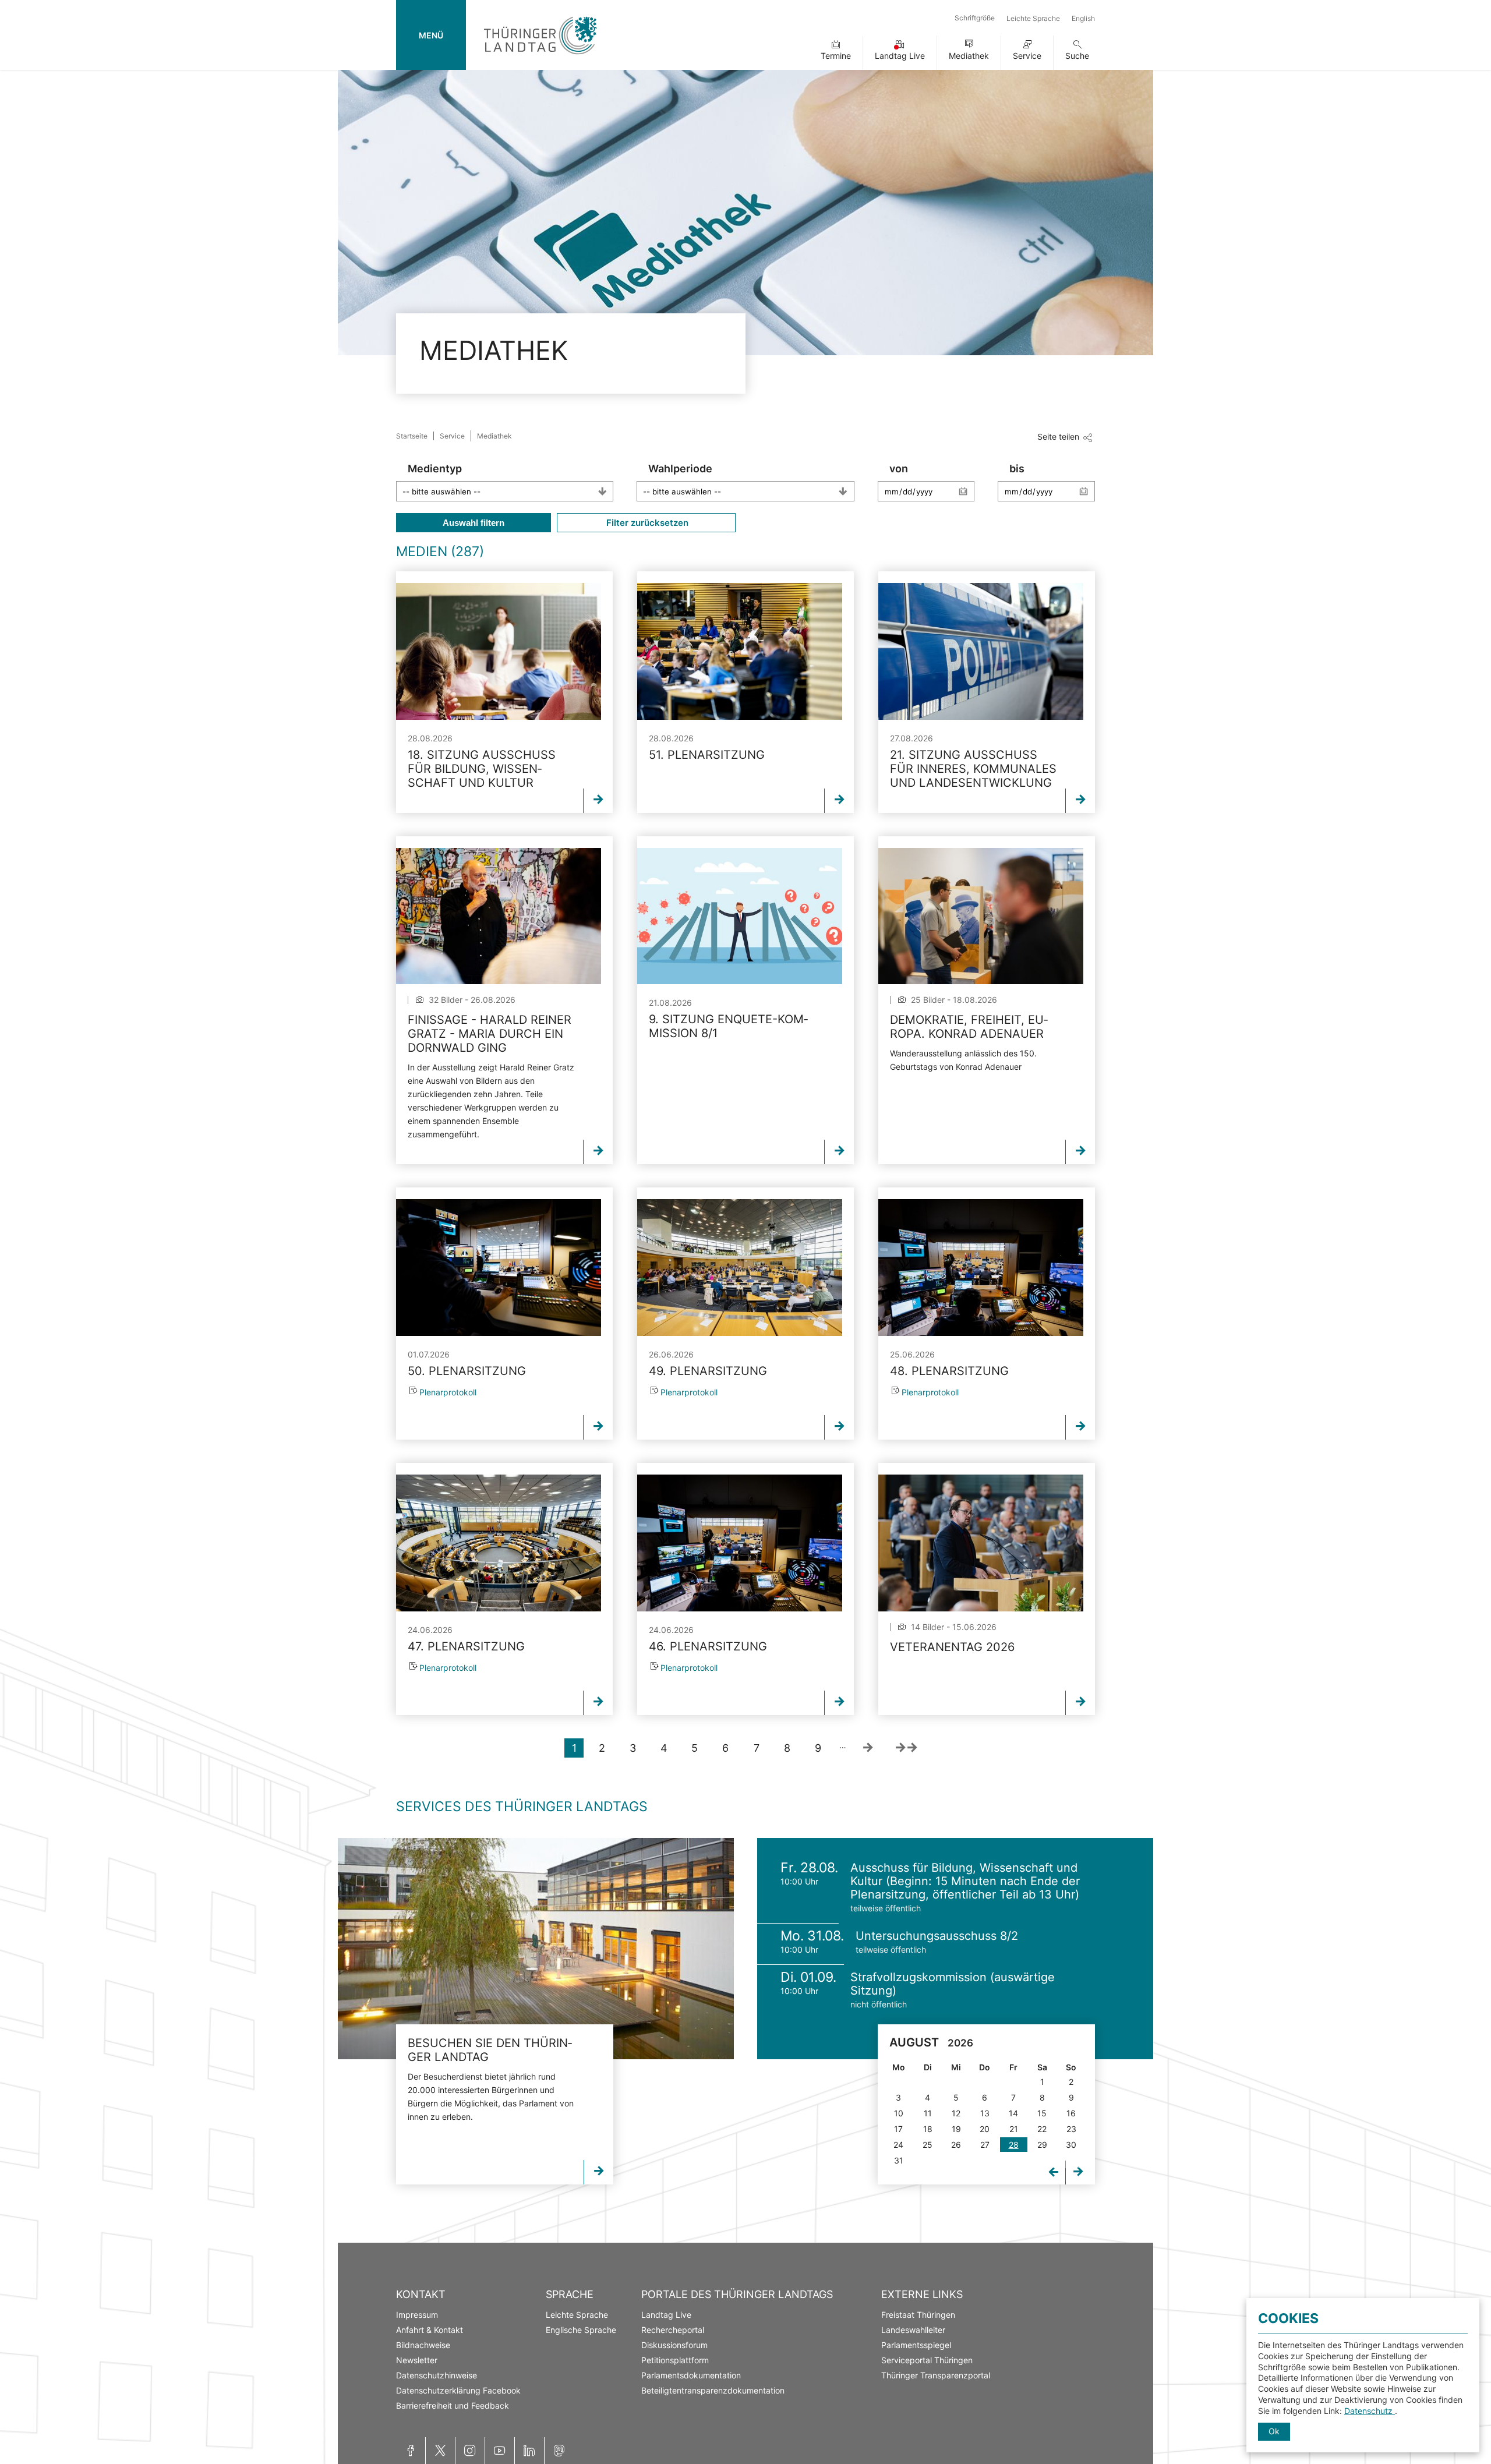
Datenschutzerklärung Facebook (458, 2390)
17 (898, 2129)
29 (1042, 2145)
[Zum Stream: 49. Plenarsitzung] (740, 1268)
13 (985, 2113)
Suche (1077, 56)
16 (1071, 2113)
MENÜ (431, 35)
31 (899, 2160)
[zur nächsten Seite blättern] (868, 1748)
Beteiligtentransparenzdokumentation (713, 2390)
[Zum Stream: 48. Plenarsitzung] (981, 1268)
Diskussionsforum (674, 2345)
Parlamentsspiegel (916, 2345)
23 (1071, 2129)
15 (1042, 2113)
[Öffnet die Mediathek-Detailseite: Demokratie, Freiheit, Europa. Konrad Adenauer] (981, 916)
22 (1042, 2129)
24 (898, 2145)
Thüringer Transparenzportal (936, 2375)
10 (899, 2113)
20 (985, 2129)
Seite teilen (1058, 436)
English (1083, 18)
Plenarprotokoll (448, 1392)
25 (928, 2145)
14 (1013, 2113)
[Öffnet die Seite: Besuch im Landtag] (536, 1949)
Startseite (412, 436)
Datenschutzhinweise (437, 2375)
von (899, 469)
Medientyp (435, 469)
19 (956, 2129)
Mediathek (969, 56)
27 (985, 2145)
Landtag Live (900, 56)
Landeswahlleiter (913, 2330)
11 (928, 2113)
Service (1027, 56)
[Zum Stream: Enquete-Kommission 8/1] (740, 916)
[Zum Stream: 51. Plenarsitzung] (740, 651)
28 (1014, 2145)
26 (956, 2145)
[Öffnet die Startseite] (540, 57)
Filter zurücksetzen (646, 523)
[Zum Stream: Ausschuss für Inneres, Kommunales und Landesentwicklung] (981, 651)
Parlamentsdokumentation (691, 2375)
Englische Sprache (581, 2330)
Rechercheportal (673, 2330)
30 (1071, 2145)
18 (928, 2129)
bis (1017, 469)
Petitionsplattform (675, 2360)
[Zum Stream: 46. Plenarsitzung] (740, 1543)
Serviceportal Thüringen (927, 2360)
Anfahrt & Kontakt (430, 2330)
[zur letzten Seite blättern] (906, 1748)
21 (1014, 2129)
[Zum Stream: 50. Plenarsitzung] (499, 1268)
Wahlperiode (680, 469)
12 (956, 2113)
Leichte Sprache (1033, 18)
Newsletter (417, 2360)
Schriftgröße (975, 18)
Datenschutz (1370, 2411)
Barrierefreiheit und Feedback (453, 2405)
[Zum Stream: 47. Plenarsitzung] (499, 1543)
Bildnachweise (423, 2345)
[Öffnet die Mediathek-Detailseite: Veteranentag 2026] (981, 1543)
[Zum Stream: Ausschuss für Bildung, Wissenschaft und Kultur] (499, 651)
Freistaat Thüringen (918, 2315)
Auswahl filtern (474, 523)
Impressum (417, 2315)
